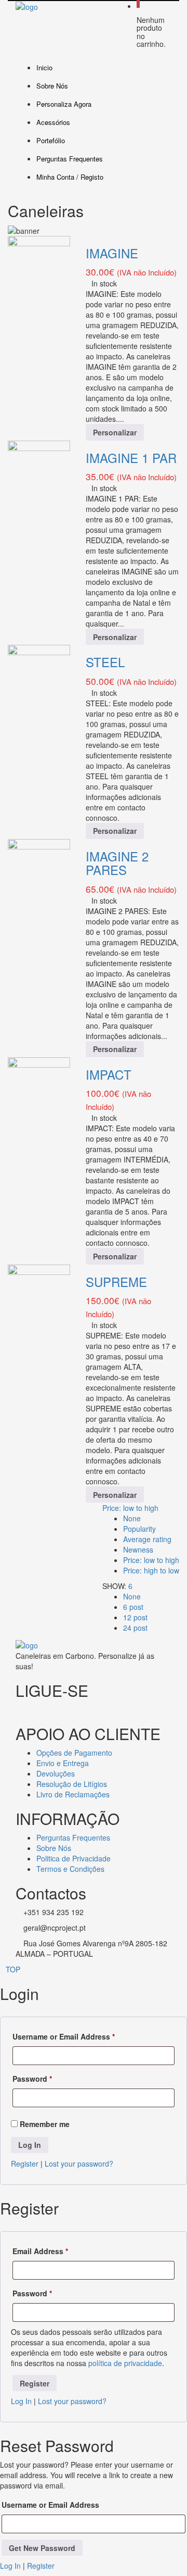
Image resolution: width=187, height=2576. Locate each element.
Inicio (44, 67)
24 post (135, 1628)
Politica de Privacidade (74, 1858)
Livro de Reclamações (73, 1794)
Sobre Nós (52, 86)
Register (25, 2164)
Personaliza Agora (64, 104)
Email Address (40, 2251)
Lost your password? (79, 2164)
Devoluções (56, 1773)
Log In (21, 2401)
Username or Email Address (64, 2036)
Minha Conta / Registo (70, 177)
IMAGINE (112, 253)
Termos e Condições (70, 1869)
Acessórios (53, 122)
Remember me (44, 2124)
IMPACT (109, 1074)
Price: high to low (151, 1570)
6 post (133, 1607)
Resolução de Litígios (72, 1784)
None (132, 1518)
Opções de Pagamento (74, 1753)
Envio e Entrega (63, 1763)
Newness (138, 1549)
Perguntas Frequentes (70, 159)
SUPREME (116, 1281)
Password (32, 2079)
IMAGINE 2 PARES (117, 863)
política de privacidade (125, 2363)
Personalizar (115, 432)
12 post (135, 1617)
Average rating (147, 1539)
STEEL (105, 662)
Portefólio (51, 140)
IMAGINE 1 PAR (131, 458)
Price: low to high (130, 1508)
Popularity (139, 1529)
